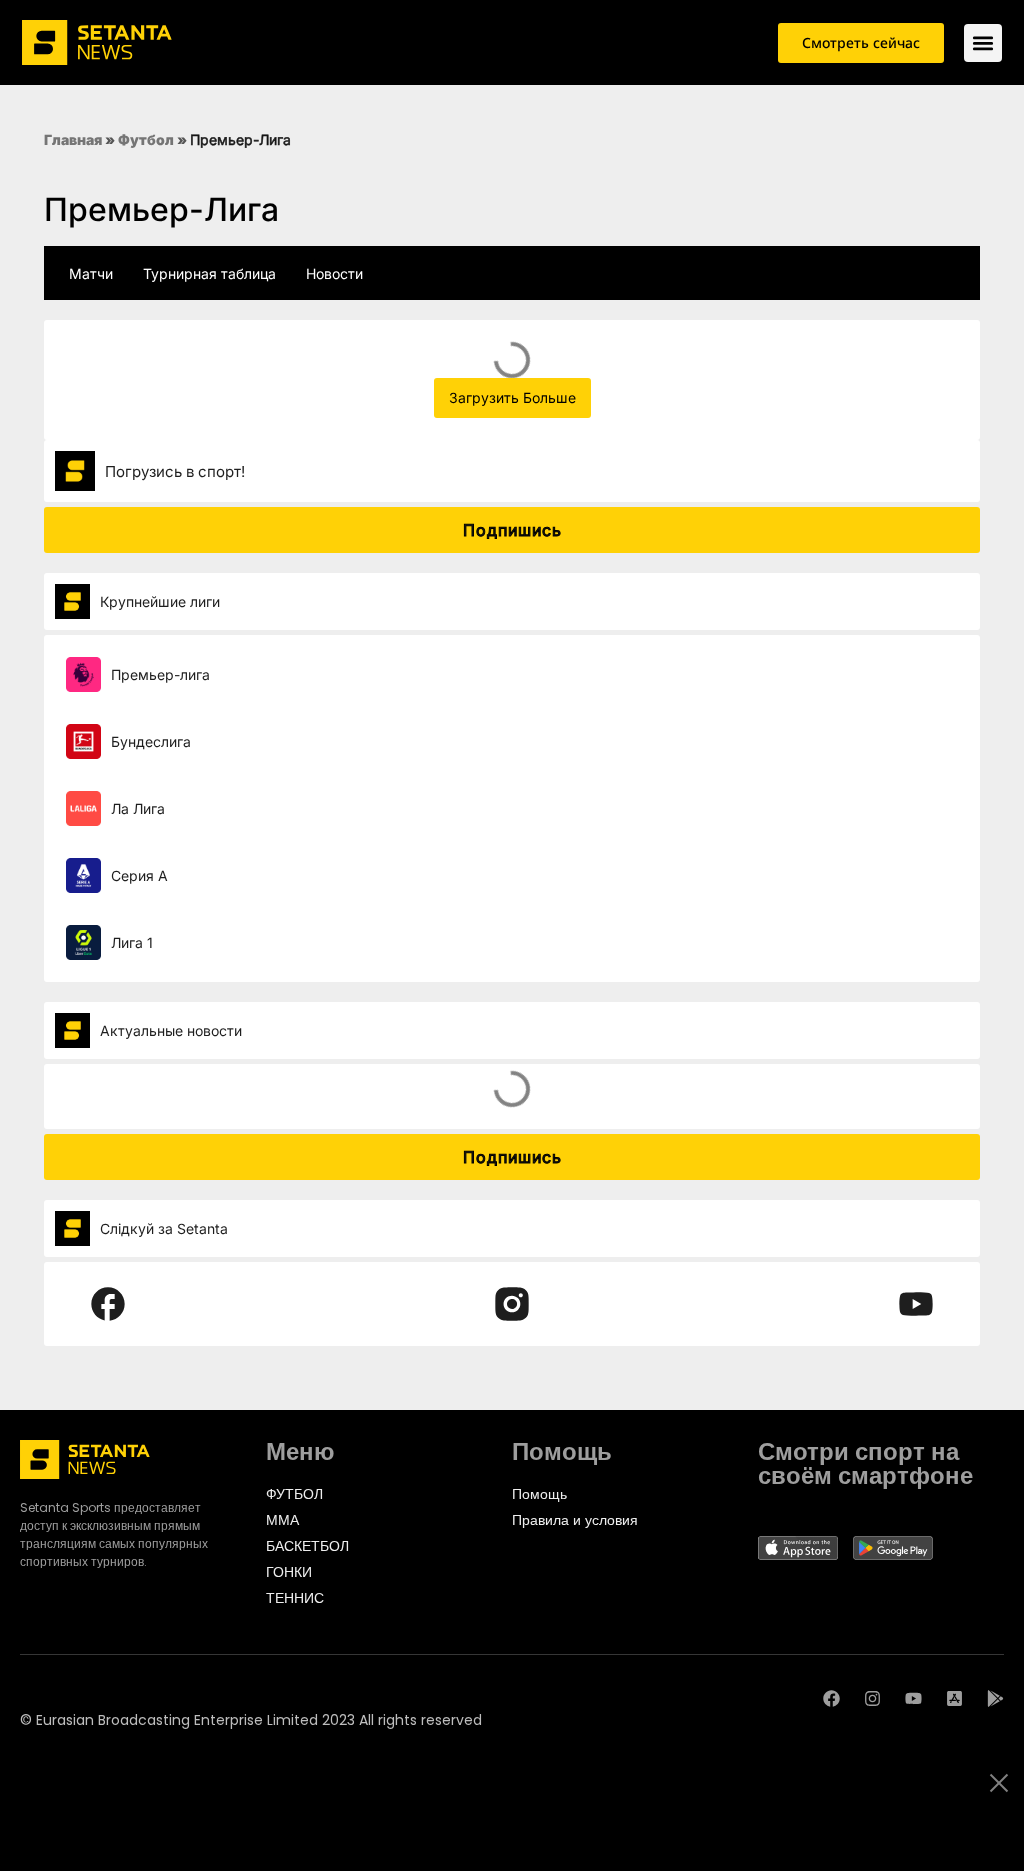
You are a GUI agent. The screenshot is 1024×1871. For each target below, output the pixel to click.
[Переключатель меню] (983, 43)
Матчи (91, 273)
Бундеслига (151, 741)
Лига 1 (132, 942)
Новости (334, 273)
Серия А (139, 875)
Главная (73, 139)
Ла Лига (138, 808)
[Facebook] (831, 1698)
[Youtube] (913, 1698)
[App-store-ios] (954, 1698)
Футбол (146, 139)
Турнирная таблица (209, 273)
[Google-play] (995, 1698)
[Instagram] (872, 1698)
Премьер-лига (160, 674)
